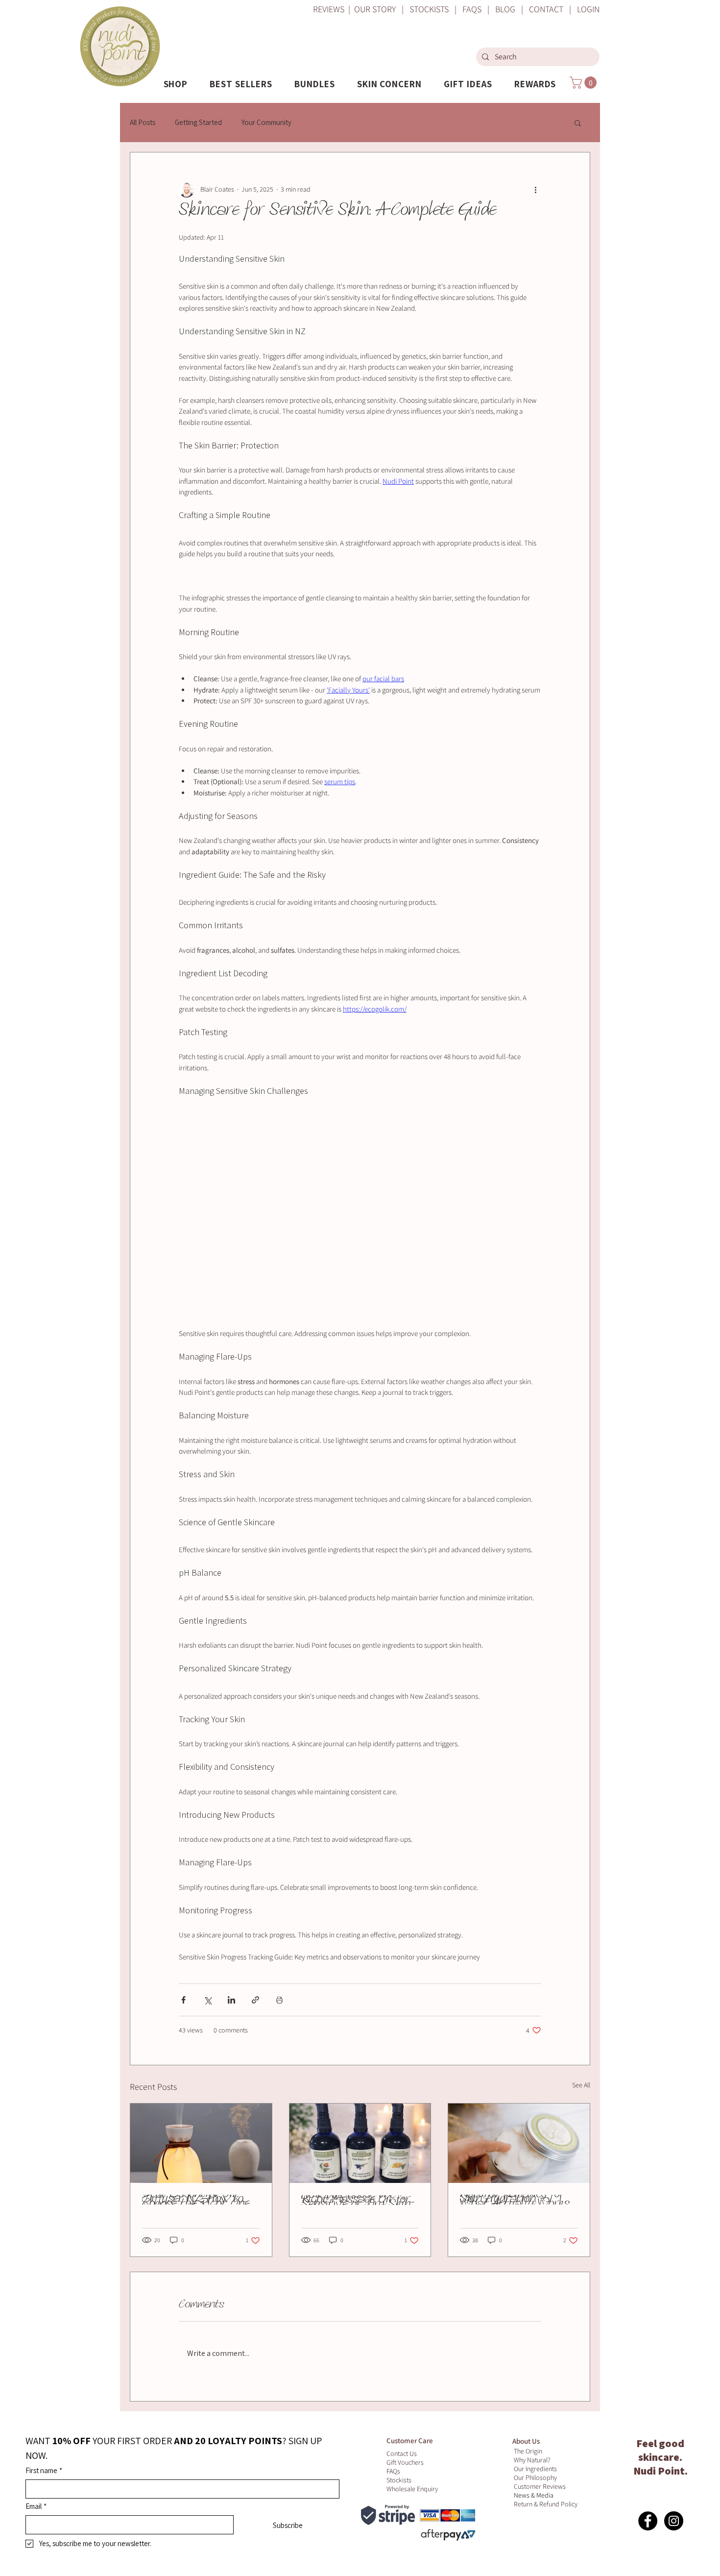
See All (581, 2085)
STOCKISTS (429, 9)
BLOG (505, 9)
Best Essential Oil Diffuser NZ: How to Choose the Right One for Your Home (196, 2200)
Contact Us (402, 2453)
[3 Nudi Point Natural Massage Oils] (360, 2143)
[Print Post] (279, 2000)
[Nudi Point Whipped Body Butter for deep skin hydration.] (519, 2143)
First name (44, 2470)
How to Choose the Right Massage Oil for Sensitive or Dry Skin (356, 2200)
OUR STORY (375, 9)
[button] (176, 84)
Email (36, 2506)
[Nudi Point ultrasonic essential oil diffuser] (201, 2143)
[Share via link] (255, 2000)
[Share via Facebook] (183, 2000)
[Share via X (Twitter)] (207, 2000)
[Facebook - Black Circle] (648, 2521)
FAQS (471, 9)
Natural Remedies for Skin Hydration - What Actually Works (515, 2200)
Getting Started (198, 122)
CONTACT (549, 9)
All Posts (143, 122)
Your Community (266, 122)
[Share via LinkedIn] (231, 2000)
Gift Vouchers (405, 2462)
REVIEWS (330, 9)
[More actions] (535, 190)
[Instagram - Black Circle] (674, 2521)
